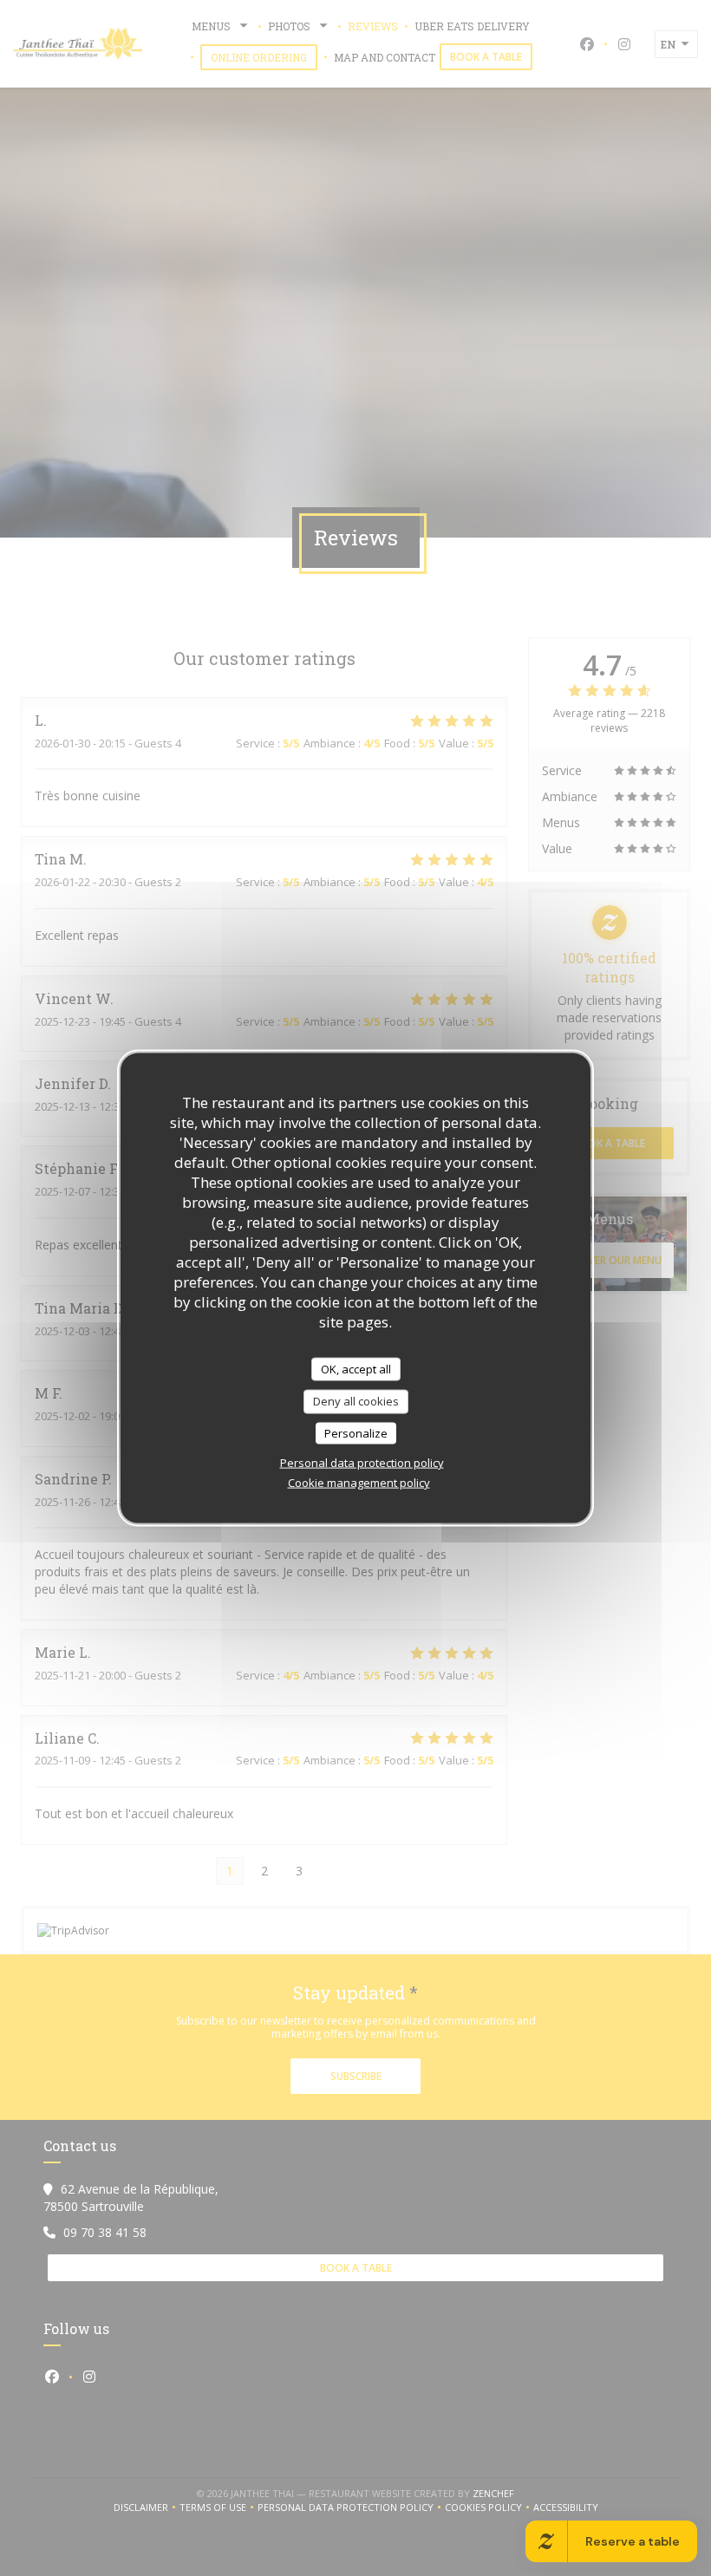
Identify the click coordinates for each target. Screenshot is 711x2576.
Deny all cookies (356, 1401)
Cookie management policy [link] (359, 1483)
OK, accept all (356, 1368)
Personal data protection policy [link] (362, 1463)
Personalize (356, 1432)
